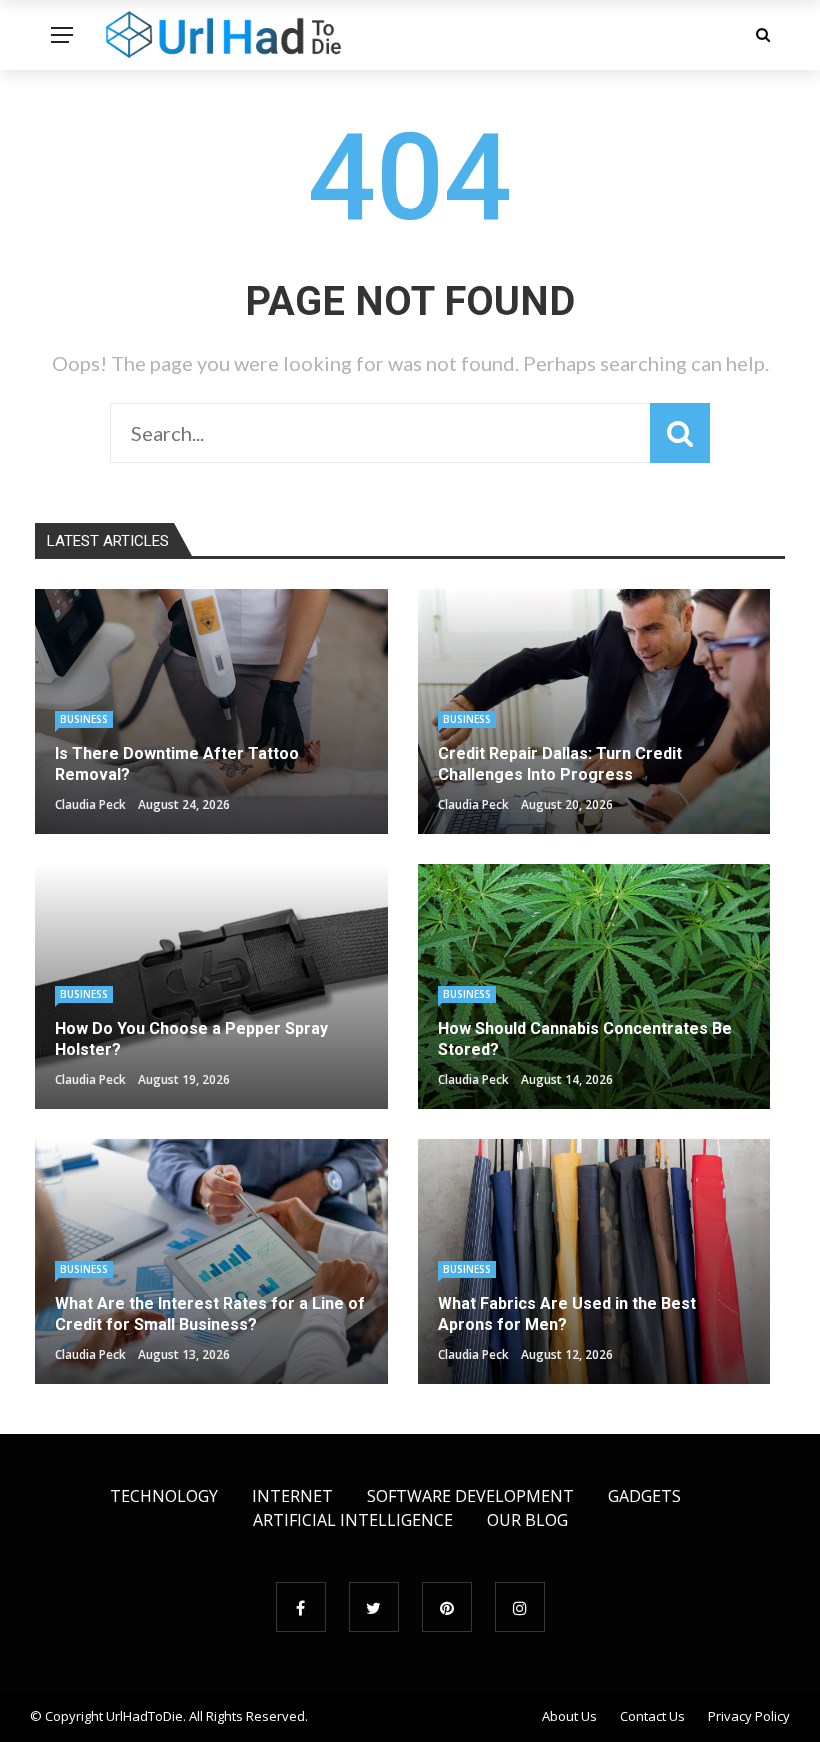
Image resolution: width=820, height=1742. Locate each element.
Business (84, 719)
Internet (292, 1496)
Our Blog (527, 1520)
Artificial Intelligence (353, 1520)
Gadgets (644, 1496)
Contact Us (652, 1716)
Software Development (470, 1496)
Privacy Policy (749, 1716)
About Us (569, 1716)
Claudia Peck (90, 804)
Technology (164, 1496)
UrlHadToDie (144, 1716)
